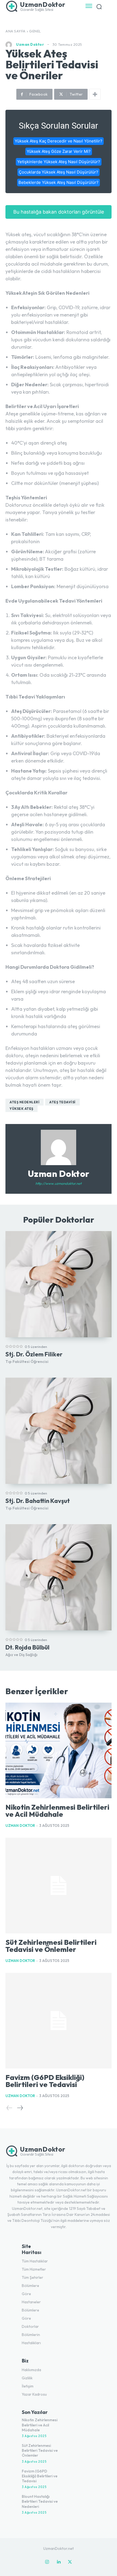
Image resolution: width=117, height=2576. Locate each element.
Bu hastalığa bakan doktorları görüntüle (59, 212)
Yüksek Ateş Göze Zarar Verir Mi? (59, 151)
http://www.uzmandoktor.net (59, 1183)
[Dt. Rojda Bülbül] (59, 1577)
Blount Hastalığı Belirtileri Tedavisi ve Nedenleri (40, 2501)
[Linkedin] (59, 2562)
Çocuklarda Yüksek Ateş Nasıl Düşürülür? (59, 172)
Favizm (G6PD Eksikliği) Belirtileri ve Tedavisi (45, 2081)
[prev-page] (10, 2108)
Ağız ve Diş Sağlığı (21, 1655)
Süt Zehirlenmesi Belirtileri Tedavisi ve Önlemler (51, 1946)
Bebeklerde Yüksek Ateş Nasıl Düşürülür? (59, 182)
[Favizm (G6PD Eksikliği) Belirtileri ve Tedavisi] (59, 2021)
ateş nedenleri (24, 1102)
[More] (95, 94)
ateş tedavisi (62, 1102)
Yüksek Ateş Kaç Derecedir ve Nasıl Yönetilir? (59, 141)
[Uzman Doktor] (10, 45)
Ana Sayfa (16, 31)
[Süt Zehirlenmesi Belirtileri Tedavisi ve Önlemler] (59, 1886)
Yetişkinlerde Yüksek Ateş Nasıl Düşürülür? (59, 162)
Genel (35, 31)
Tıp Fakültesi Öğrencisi (27, 1362)
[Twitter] (70, 2562)
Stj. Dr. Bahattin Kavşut (38, 1501)
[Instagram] (47, 2562)
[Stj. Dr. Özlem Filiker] (59, 1284)
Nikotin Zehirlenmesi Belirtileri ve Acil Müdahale (57, 1811)
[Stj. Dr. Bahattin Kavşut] (59, 1431)
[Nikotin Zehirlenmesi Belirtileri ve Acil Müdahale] (59, 1750)
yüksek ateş (21, 1109)
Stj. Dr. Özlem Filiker (34, 1354)
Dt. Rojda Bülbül (27, 1647)
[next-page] (20, 2108)
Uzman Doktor (30, 45)
